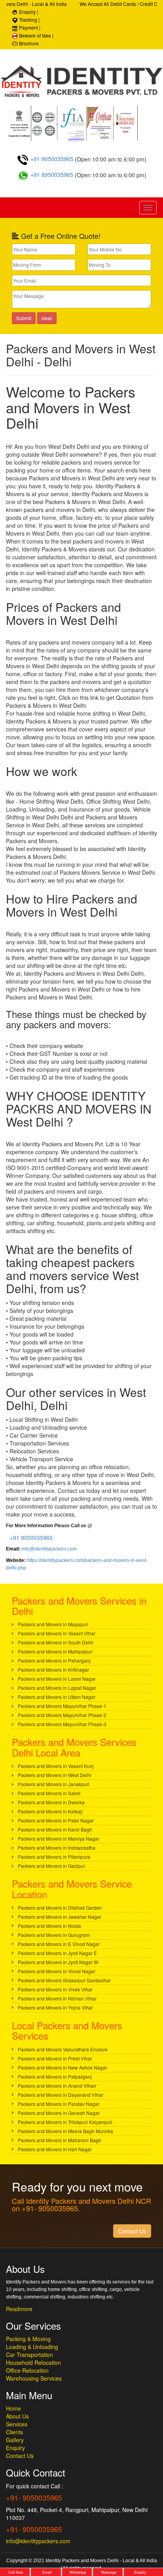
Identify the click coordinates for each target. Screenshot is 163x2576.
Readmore (19, 2309)
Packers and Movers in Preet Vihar (55, 2058)
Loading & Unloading (32, 2347)
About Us (17, 2416)
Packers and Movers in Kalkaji (50, 1811)
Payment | (29, 27)
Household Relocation (33, 2362)
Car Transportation (29, 2355)
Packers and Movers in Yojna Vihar (55, 2007)
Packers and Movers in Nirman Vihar (57, 1998)
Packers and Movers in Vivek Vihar (55, 1989)
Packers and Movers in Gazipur (51, 1866)
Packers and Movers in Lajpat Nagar (57, 1688)
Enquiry (15, 2448)
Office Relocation (27, 2370)
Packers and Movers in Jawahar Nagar (60, 1917)
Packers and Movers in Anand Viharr (57, 2086)
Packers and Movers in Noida (49, 1926)
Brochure (28, 43)
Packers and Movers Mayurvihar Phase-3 (62, 1724)
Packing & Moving (28, 2339)
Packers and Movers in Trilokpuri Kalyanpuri (65, 2122)
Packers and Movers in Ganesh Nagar (59, 2113)
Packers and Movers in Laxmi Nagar (57, 1679)
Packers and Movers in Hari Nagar (55, 2149)
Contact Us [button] (132, 2231)
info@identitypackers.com (49, 1549)
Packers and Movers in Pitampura (54, 1857)
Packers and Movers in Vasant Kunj (56, 1766)
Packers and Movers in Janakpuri (54, 1784)
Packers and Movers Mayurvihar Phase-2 (62, 1715)
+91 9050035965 (51, 159)
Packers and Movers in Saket (49, 1793)
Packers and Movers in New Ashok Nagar (63, 2067)
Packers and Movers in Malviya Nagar (59, 1838)
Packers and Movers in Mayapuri (53, 1624)
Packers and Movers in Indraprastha (57, 1848)
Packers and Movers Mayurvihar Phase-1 (62, 1706)
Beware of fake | (36, 35)
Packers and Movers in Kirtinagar (53, 1670)
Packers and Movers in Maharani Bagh (60, 2140)
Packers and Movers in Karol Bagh (55, 1829)
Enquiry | (28, 12)
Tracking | (29, 20)
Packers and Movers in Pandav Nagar (59, 2104)
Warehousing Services (34, 2378)
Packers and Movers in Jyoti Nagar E (57, 1953)
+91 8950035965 (51, 174)
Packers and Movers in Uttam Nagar (57, 1697)
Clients (14, 2432)
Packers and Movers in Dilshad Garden (60, 1908)
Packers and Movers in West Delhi (55, 1775)
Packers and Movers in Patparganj (55, 2076)
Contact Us (20, 2456)
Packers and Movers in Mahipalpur (55, 1651)
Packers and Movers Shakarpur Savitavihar (64, 1980)
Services (17, 2424)
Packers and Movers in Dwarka (51, 1802)
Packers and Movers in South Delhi (56, 1642)
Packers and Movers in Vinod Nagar (57, 1971)
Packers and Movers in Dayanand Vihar (61, 2095)
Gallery (15, 2440)
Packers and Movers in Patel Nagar (56, 1820)
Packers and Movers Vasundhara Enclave (63, 2049)
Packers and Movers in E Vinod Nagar (59, 1944)
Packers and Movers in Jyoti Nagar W (58, 1962)
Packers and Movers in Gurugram (54, 1935)
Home (13, 2408)
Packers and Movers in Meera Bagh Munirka (65, 2131)
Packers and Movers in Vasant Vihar (57, 1633)
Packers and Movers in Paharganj (54, 1660)
